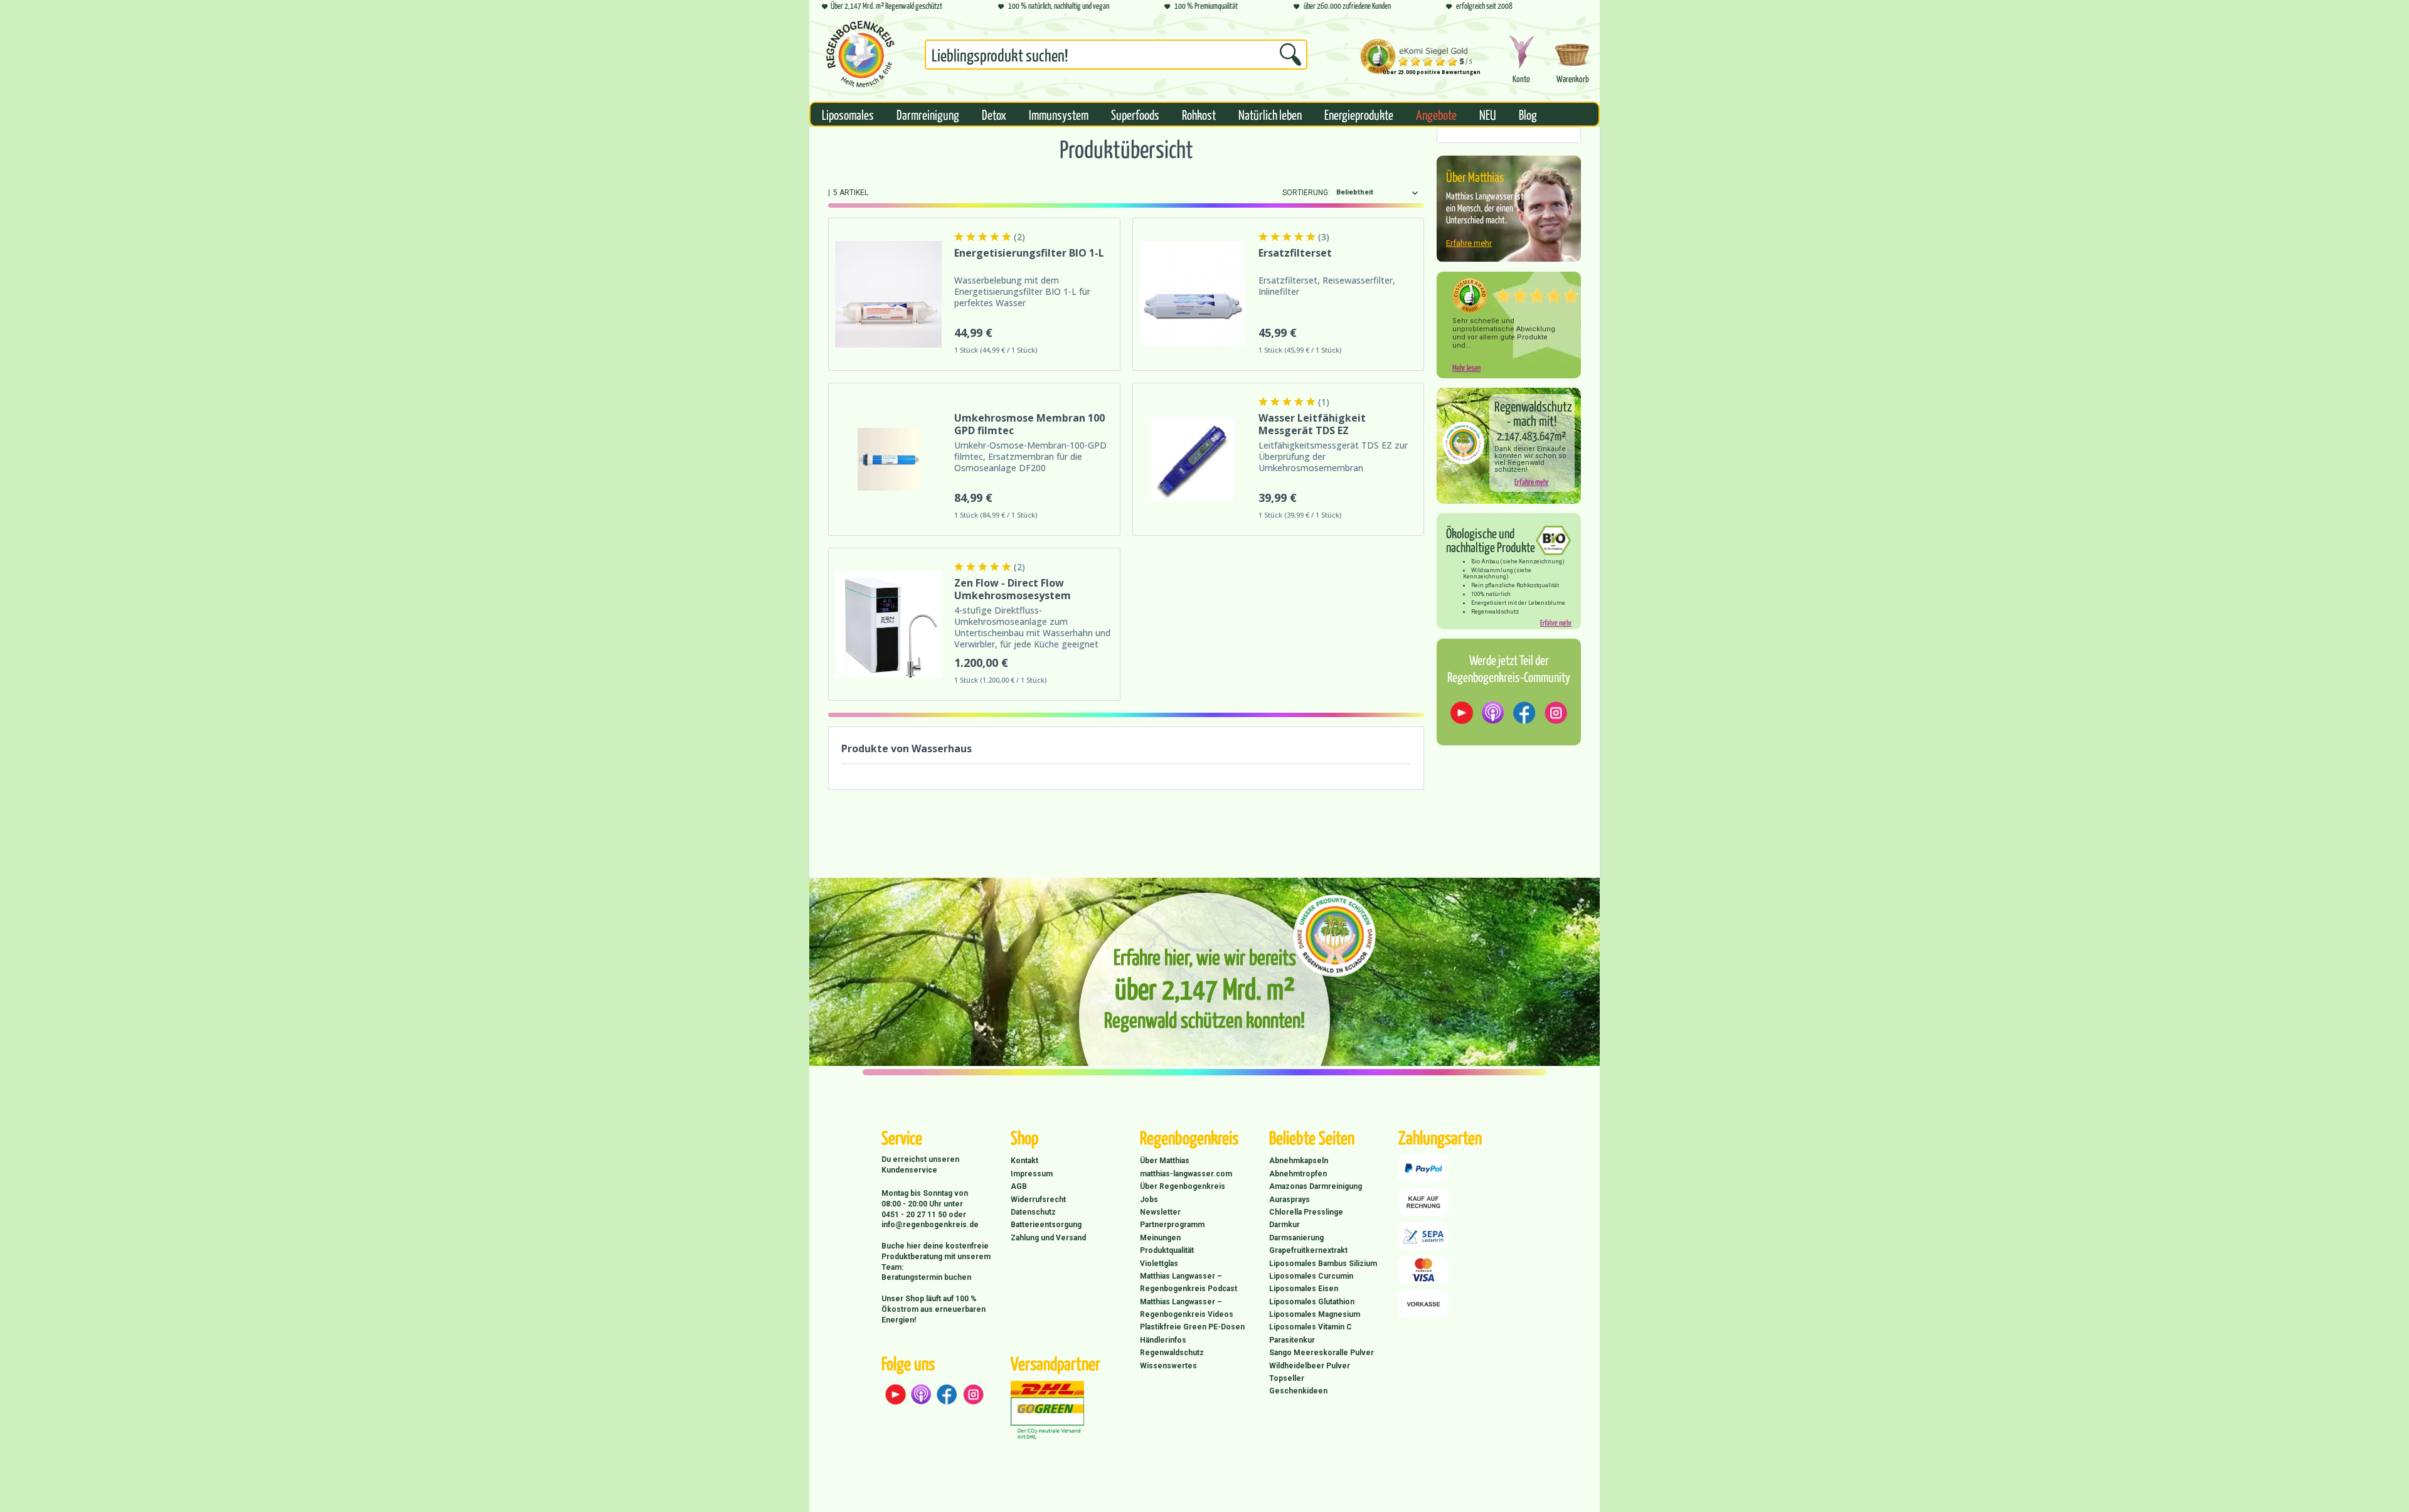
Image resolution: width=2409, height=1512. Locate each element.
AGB (1019, 1186)
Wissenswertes (1168, 1366)
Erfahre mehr (1469, 243)
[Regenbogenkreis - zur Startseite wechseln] (860, 54)
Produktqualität (1167, 1250)
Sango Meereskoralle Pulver (1321, 1353)
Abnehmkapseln (1299, 1161)
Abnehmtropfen (1298, 1174)
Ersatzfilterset (1295, 253)
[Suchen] (1290, 55)
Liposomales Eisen (1304, 1289)
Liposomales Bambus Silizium (1323, 1264)
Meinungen (1160, 1238)
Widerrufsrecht (1038, 1200)
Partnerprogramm (1172, 1225)
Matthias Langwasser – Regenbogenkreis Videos (1187, 1308)
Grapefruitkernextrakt (1308, 1250)
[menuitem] (1116, 57)
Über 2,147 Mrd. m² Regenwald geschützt (886, 5)
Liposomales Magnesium (1315, 1314)
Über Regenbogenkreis (1183, 1186)
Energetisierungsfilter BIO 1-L (1029, 253)
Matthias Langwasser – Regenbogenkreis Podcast (1189, 1282)
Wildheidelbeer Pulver (1310, 1366)
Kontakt (1024, 1161)
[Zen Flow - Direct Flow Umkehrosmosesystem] (888, 624)
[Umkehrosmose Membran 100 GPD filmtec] (888, 459)
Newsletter (1160, 1212)
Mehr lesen (1466, 367)
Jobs (1149, 1200)
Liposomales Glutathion (1312, 1302)
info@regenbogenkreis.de (930, 1225)
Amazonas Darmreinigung (1316, 1186)
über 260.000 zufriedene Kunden (1347, 5)
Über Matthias (1165, 1161)
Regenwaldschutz (1172, 1353)
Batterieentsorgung (1046, 1225)
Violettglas (1159, 1264)
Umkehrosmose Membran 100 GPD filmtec (1029, 424)
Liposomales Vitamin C (1311, 1327)
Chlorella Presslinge (1306, 1212)
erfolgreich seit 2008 (1484, 5)
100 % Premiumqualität (1205, 5)
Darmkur (1284, 1225)
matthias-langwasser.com (1186, 1174)
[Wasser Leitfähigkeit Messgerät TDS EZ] (1193, 459)
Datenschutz (1033, 1212)
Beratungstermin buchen (926, 1277)
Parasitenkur (1292, 1340)
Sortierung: (1306, 193)
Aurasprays (1290, 1200)
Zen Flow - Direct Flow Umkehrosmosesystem (1013, 589)
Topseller (1287, 1378)
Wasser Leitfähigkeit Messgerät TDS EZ (1312, 424)
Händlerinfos (1163, 1340)
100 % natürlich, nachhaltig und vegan (1058, 5)
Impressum (1032, 1174)
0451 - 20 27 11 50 (915, 1215)
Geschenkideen (1298, 1391)
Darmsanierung (1296, 1238)
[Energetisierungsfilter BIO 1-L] (888, 294)
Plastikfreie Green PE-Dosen (1192, 1327)
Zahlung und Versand (1048, 1238)
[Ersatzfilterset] (1193, 294)
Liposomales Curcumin (1311, 1276)
